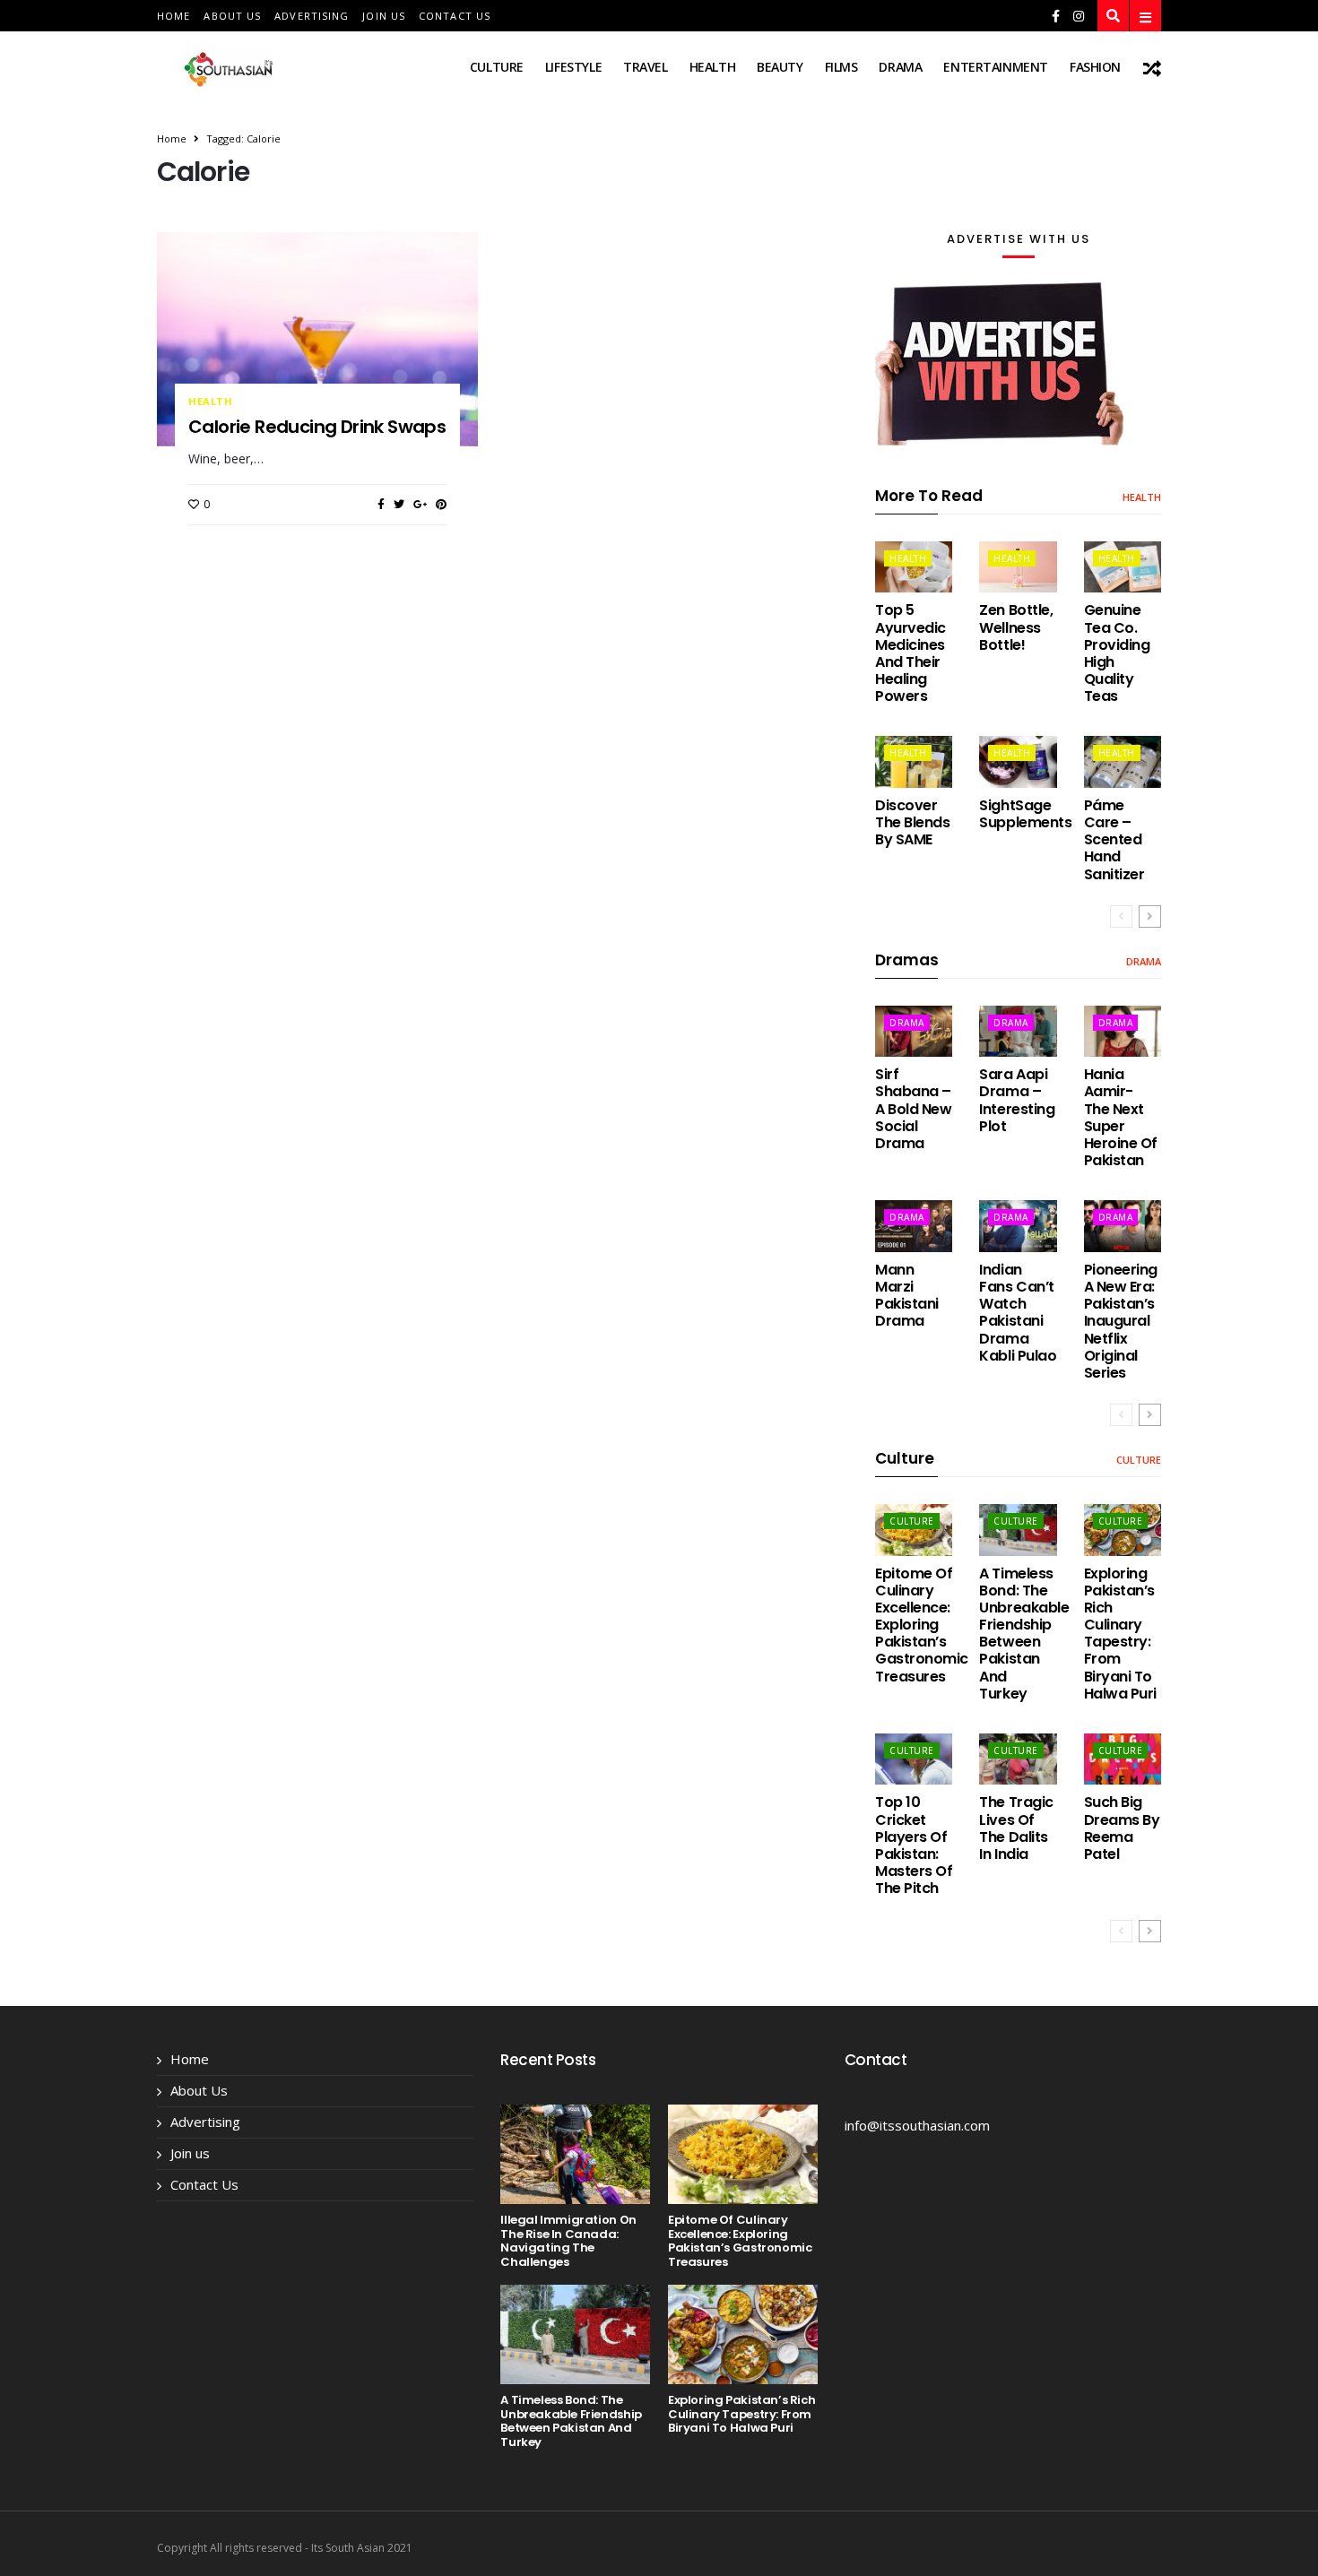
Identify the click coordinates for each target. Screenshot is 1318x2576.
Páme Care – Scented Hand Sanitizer (1114, 840)
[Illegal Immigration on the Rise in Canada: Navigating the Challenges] (575, 2154)
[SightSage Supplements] (1018, 761)
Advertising (312, 16)
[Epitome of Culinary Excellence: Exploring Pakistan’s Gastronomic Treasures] (914, 1530)
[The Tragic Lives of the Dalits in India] (1018, 1759)
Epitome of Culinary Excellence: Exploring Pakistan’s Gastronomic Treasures (922, 1625)
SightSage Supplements (1025, 814)
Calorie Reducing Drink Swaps (317, 427)
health (712, 67)
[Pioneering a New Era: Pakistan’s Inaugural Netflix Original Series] (1123, 1226)
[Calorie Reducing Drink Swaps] (317, 339)
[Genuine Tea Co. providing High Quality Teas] (1123, 567)
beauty (780, 67)
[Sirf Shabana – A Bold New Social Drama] (914, 1031)
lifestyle (573, 67)
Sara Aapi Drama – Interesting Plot (1017, 1100)
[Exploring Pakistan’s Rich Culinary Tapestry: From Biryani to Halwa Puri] (1123, 1530)
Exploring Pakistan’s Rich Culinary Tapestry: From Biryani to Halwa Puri (1120, 1634)
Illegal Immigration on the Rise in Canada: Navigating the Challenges (568, 2241)
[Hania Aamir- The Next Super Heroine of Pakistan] (1123, 1031)
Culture (497, 67)
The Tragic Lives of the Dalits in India (1016, 1828)
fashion (1095, 67)
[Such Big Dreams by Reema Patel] (1123, 1759)
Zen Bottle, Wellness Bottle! (1016, 627)
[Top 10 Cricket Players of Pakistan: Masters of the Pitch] (914, 1759)
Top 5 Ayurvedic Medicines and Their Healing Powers (910, 653)
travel (645, 67)
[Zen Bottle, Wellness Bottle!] (1018, 567)
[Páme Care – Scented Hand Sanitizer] (1123, 761)
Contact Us (455, 16)
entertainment (996, 67)
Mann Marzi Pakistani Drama (907, 1296)
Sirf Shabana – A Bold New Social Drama (913, 1109)
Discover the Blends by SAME (912, 822)
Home (173, 16)
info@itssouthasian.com (917, 2125)
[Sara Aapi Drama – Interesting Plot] (1018, 1031)
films (841, 67)
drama (900, 67)
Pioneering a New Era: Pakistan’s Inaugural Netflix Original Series (1121, 1321)
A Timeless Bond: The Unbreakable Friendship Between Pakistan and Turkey (1024, 1634)
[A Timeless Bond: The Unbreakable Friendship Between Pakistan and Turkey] (1018, 1530)
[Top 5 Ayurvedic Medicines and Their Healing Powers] (914, 567)
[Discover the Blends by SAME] (914, 761)
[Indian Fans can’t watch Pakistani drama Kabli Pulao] (1018, 1226)
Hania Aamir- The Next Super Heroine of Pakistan (1121, 1117)
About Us (232, 16)
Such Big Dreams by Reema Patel (1122, 1828)
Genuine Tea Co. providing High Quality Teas (1117, 653)
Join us (384, 16)
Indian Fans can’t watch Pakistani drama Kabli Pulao (1018, 1313)
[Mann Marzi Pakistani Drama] (914, 1226)
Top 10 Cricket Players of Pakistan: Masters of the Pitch (914, 1845)
